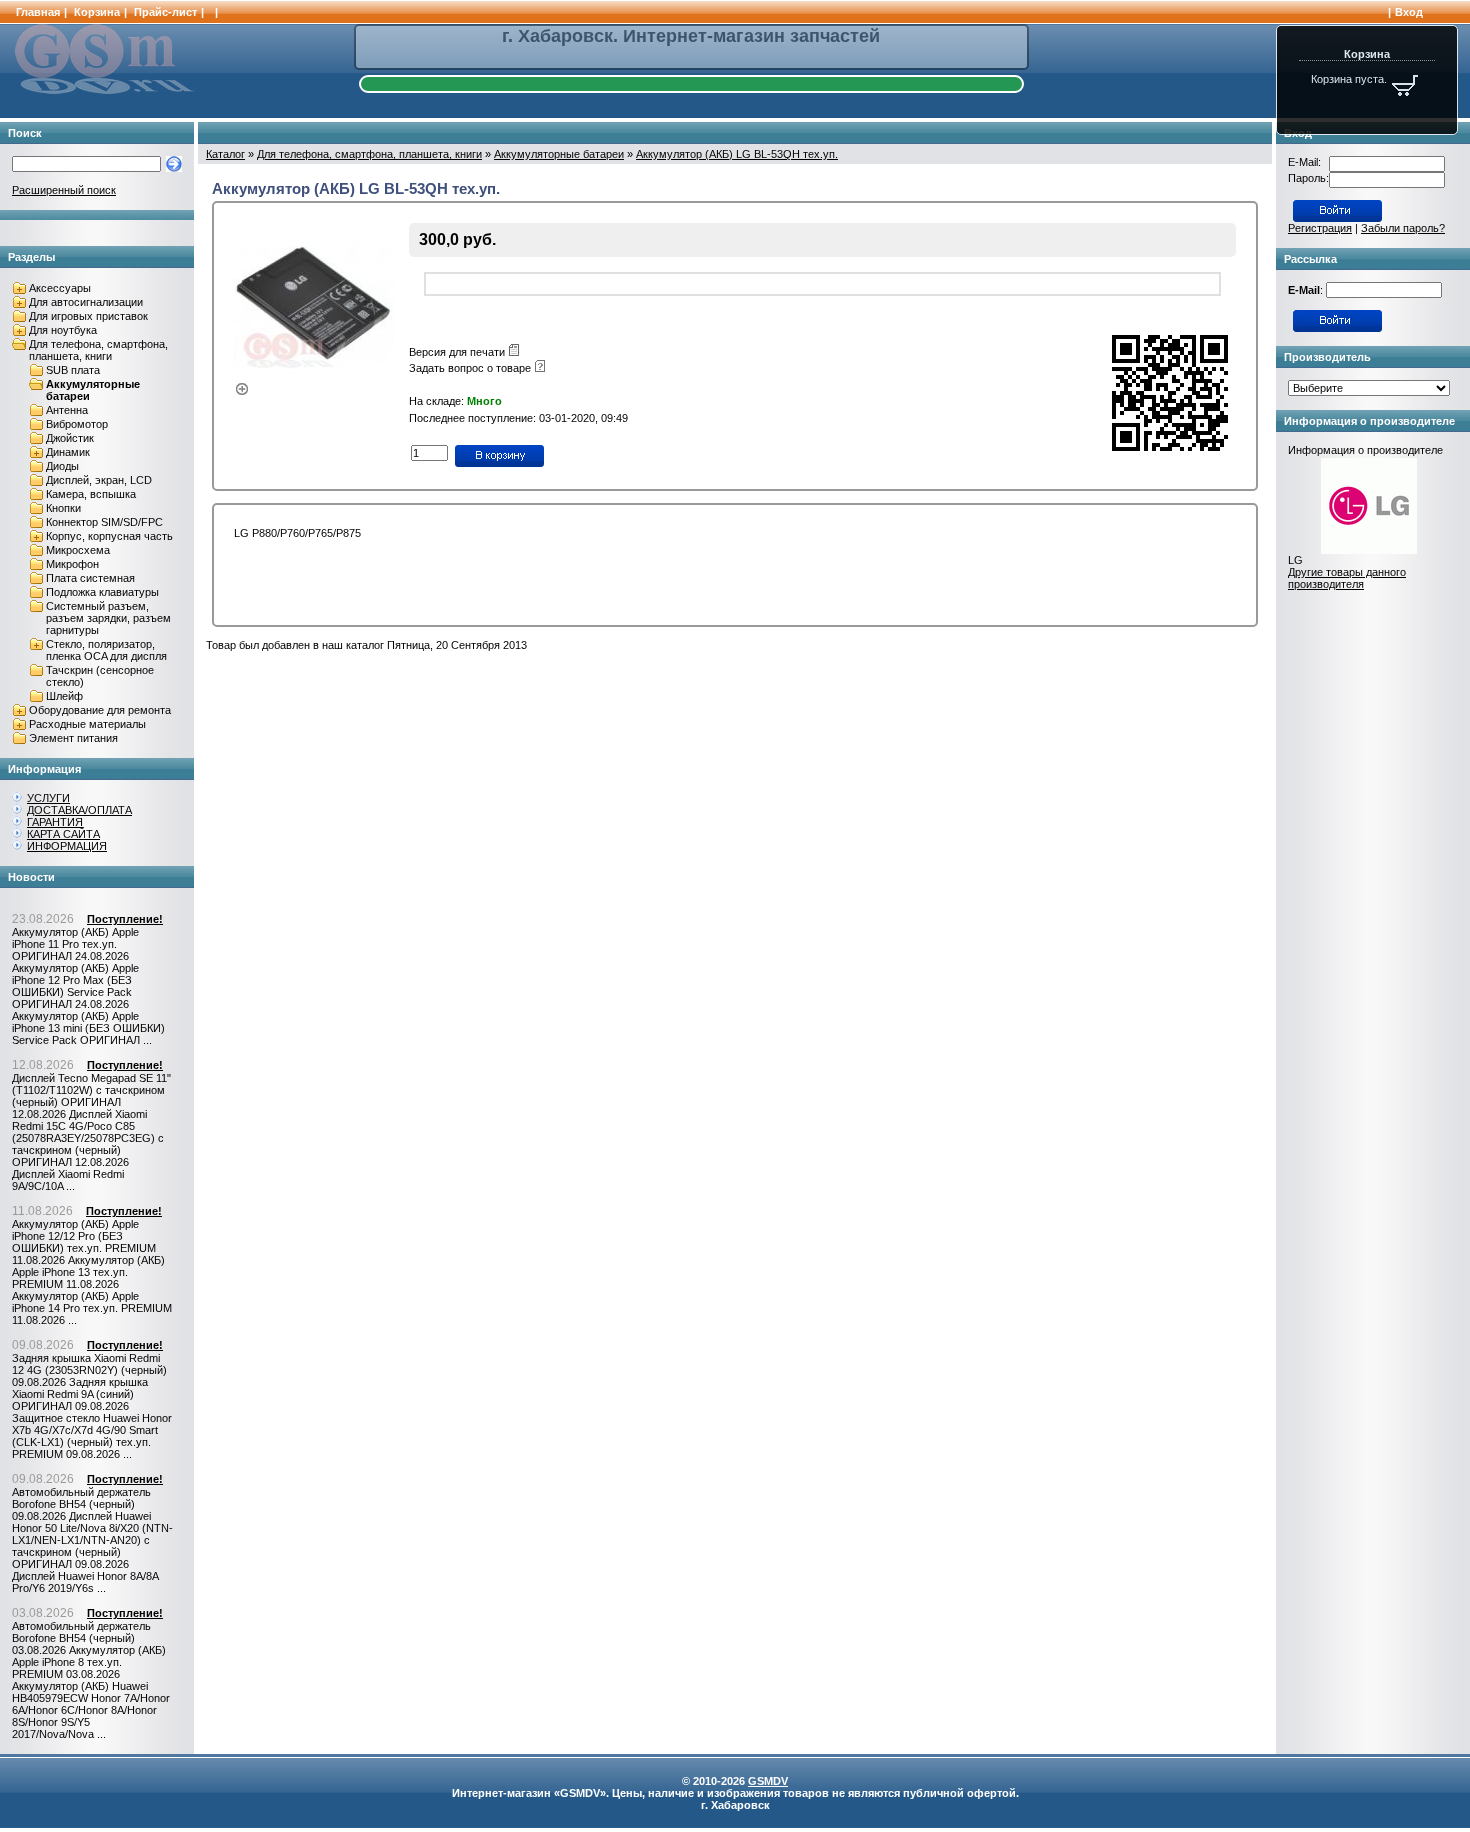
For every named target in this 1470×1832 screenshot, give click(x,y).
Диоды (62, 466)
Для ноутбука (63, 330)
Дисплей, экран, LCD (99, 480)
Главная (38, 12)
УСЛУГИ (48, 798)
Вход (1409, 12)
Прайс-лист (165, 12)
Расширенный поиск (64, 190)
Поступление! (125, 919)
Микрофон (72, 564)
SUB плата (73, 370)
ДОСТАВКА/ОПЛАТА (79, 810)
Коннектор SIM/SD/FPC (104, 522)
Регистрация (1320, 228)
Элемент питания (73, 738)
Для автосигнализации (86, 302)
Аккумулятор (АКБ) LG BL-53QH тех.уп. (737, 154)
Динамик (68, 452)
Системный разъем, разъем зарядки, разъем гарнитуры (108, 618)
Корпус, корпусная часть (109, 536)
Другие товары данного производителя (1347, 578)
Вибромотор (77, 424)
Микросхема (78, 550)
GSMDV (768, 1781)
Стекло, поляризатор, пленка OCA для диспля (106, 650)
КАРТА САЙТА (63, 834)
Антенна (67, 410)
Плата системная (90, 578)
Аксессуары (60, 288)
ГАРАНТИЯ (55, 822)
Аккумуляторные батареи (559, 154)
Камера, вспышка (91, 494)
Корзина (97, 12)
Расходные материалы (87, 724)
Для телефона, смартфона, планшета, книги (98, 350)
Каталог (225, 154)
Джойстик (70, 438)
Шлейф (64, 696)
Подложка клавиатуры (102, 592)
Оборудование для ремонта (100, 710)
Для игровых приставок (88, 316)
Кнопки (63, 508)
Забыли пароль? (1403, 228)
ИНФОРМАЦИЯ (67, 846)
